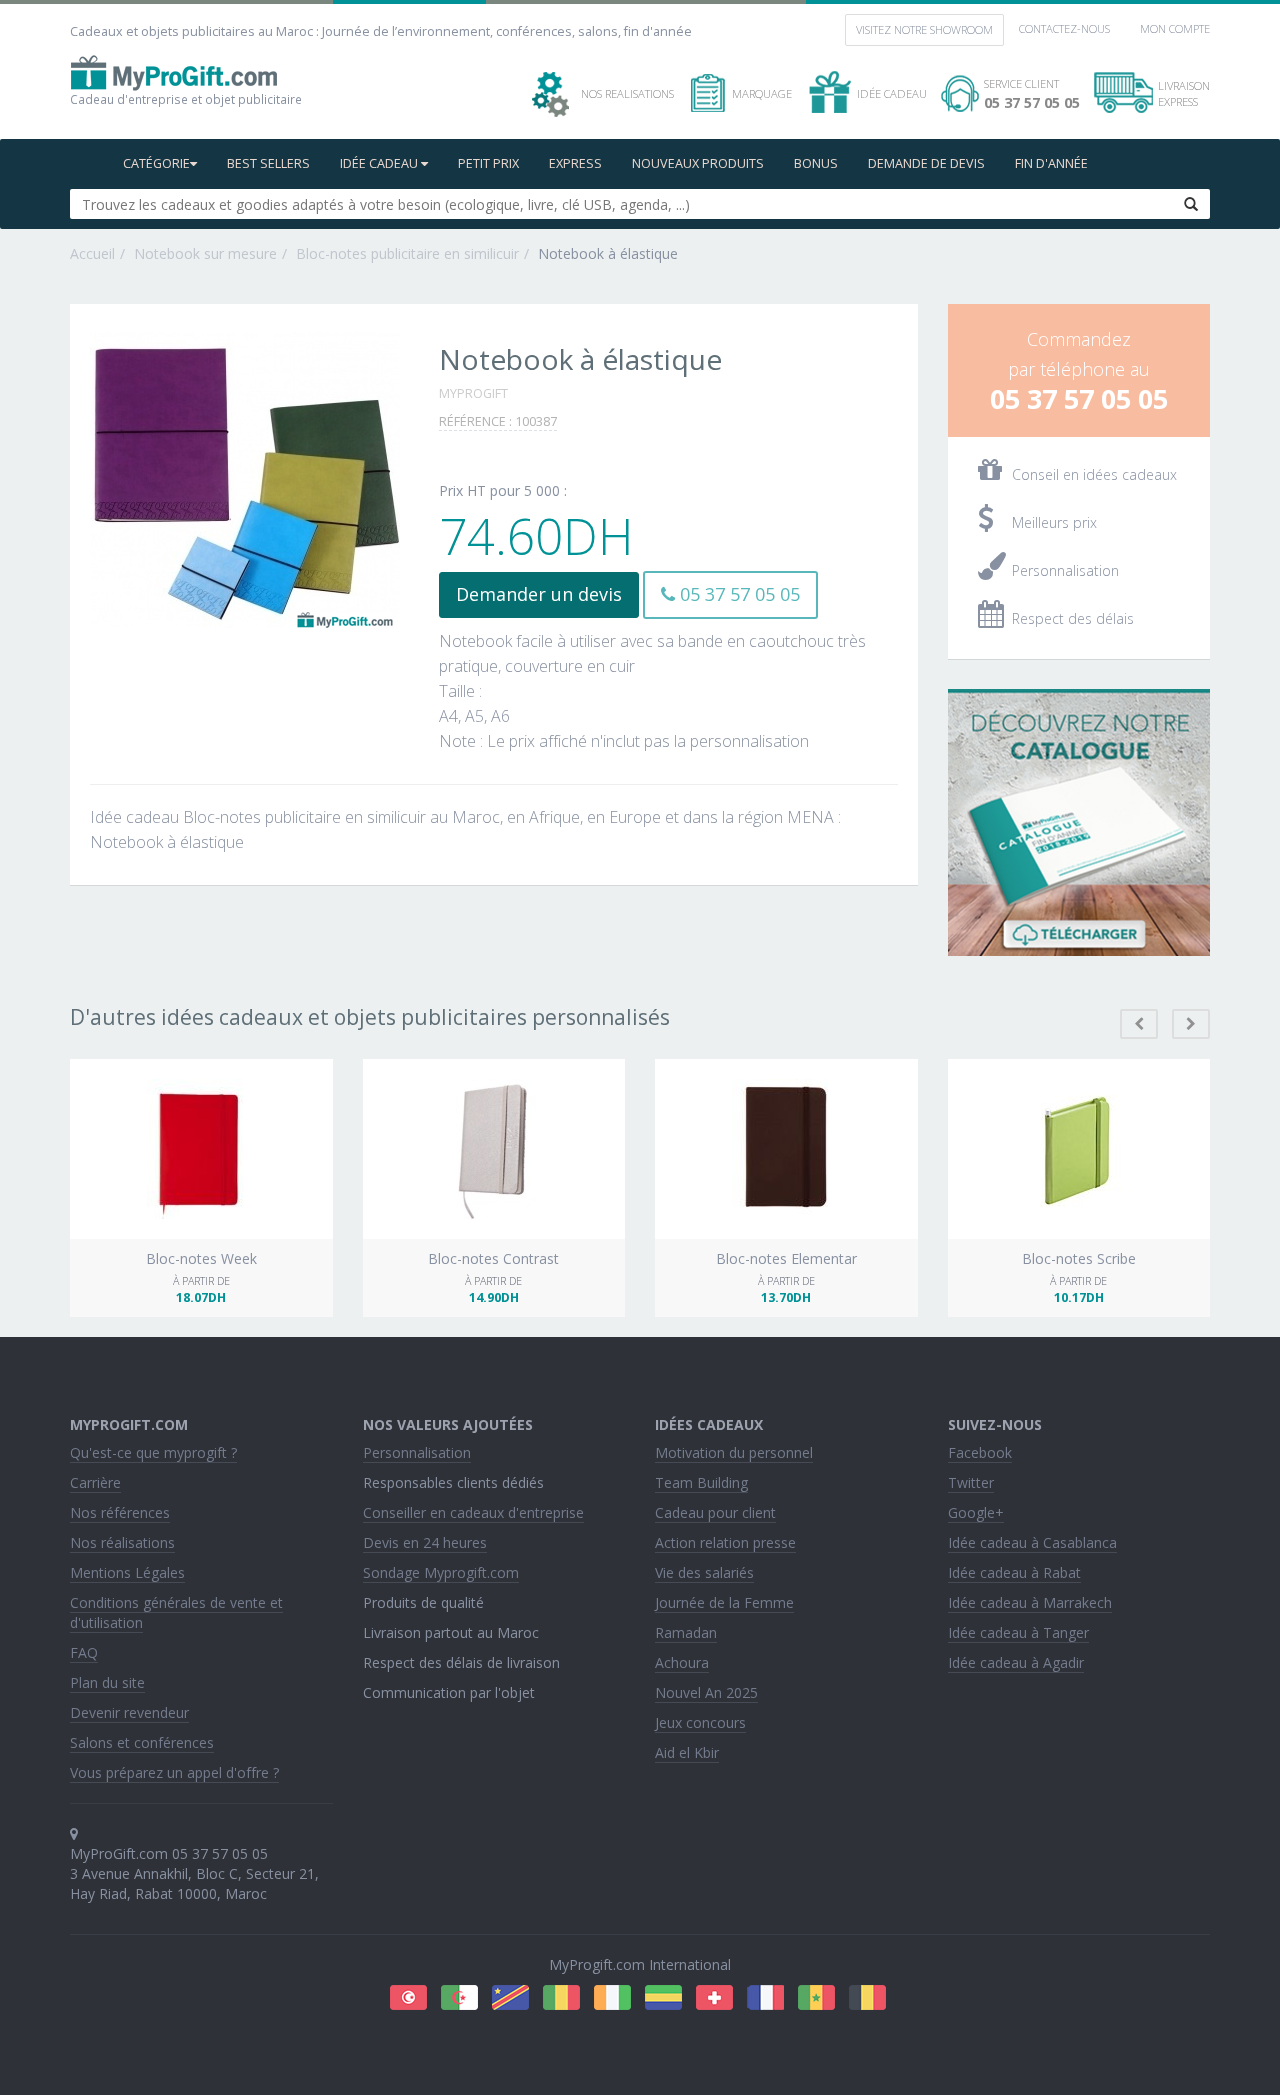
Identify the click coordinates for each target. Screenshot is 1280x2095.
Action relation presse (725, 1542)
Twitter (971, 1482)
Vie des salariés (704, 1572)
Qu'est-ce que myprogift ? (153, 1452)
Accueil (92, 253)
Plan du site (107, 1682)
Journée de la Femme (724, 1602)
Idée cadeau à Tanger (1018, 1632)
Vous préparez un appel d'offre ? (174, 1772)
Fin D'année (1051, 163)
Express (575, 163)
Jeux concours (700, 1722)
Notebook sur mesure (205, 253)
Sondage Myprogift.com (441, 1572)
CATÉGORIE (156, 163)
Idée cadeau (380, 163)
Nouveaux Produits (698, 163)
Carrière (95, 1482)
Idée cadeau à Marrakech (1030, 1602)
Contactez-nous (1064, 28)
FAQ (84, 1652)
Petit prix (488, 163)
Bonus (816, 163)
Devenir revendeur (129, 1712)
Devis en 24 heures (425, 1542)
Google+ (976, 1512)
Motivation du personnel (734, 1452)
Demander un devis (539, 594)
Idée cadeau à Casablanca (1032, 1542)
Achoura (682, 1662)
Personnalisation (417, 1452)
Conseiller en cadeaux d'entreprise (473, 1512)
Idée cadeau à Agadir (1016, 1662)
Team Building (701, 1482)
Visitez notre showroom (924, 29)
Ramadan (686, 1632)
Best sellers (268, 163)
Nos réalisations (122, 1542)
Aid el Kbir (687, 1752)
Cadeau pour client (715, 1512)
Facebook (980, 1452)
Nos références (120, 1512)
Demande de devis (926, 163)
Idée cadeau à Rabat (1014, 1572)
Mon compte (1175, 28)
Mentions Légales (127, 1572)
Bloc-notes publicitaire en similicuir (407, 253)
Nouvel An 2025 (706, 1692)
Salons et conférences (142, 1742)
